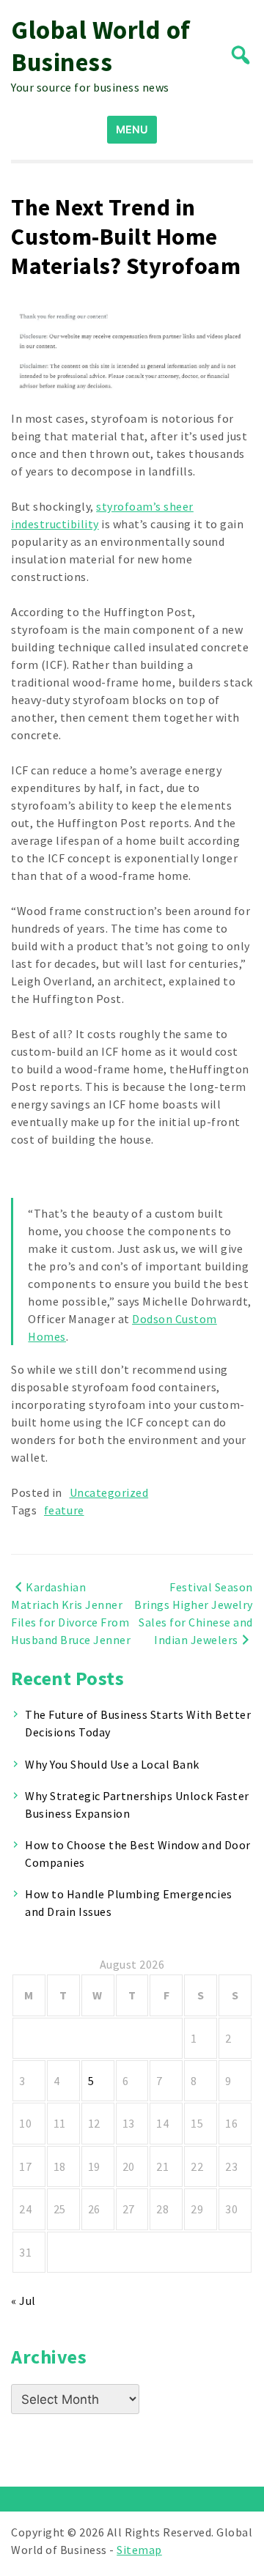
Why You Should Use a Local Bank (112, 1764)
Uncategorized (109, 1492)
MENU (132, 129)
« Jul (23, 2301)
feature (64, 1510)
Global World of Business (101, 46)
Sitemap (139, 2550)
